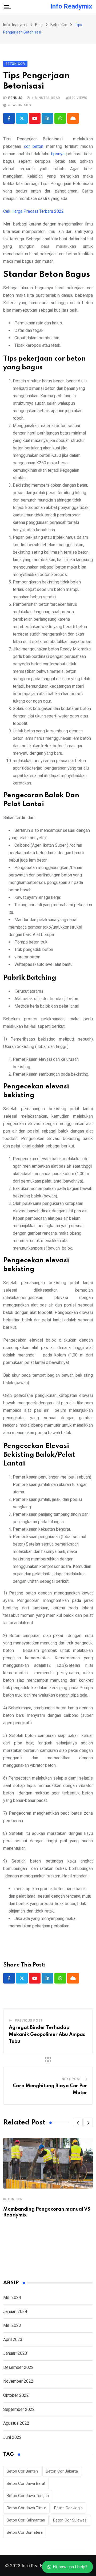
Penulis (15, 98)
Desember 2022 (18, 2367)
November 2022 (18, 2381)
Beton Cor (13, 2199)
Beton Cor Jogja (68, 2508)
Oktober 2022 (16, 2395)
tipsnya (58, 154)
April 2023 (13, 2339)
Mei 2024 (12, 2297)
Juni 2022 (12, 2437)
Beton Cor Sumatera (25, 2532)
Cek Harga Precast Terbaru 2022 (33, 211)
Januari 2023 (15, 2353)
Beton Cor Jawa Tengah (28, 2496)
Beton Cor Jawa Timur (26, 2508)
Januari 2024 (15, 2312)
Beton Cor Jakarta (62, 2471)
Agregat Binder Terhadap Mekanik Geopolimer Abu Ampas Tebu (47, 2034)
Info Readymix (71, 6)
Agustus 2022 (16, 2423)
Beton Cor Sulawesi (70, 2520)
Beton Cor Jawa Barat (26, 2483)
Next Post (71, 2079)
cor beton (34, 146)
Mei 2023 (12, 2325)
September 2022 (19, 2409)
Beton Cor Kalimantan (26, 2520)
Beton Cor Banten (22, 2471)
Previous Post (29, 2020)
